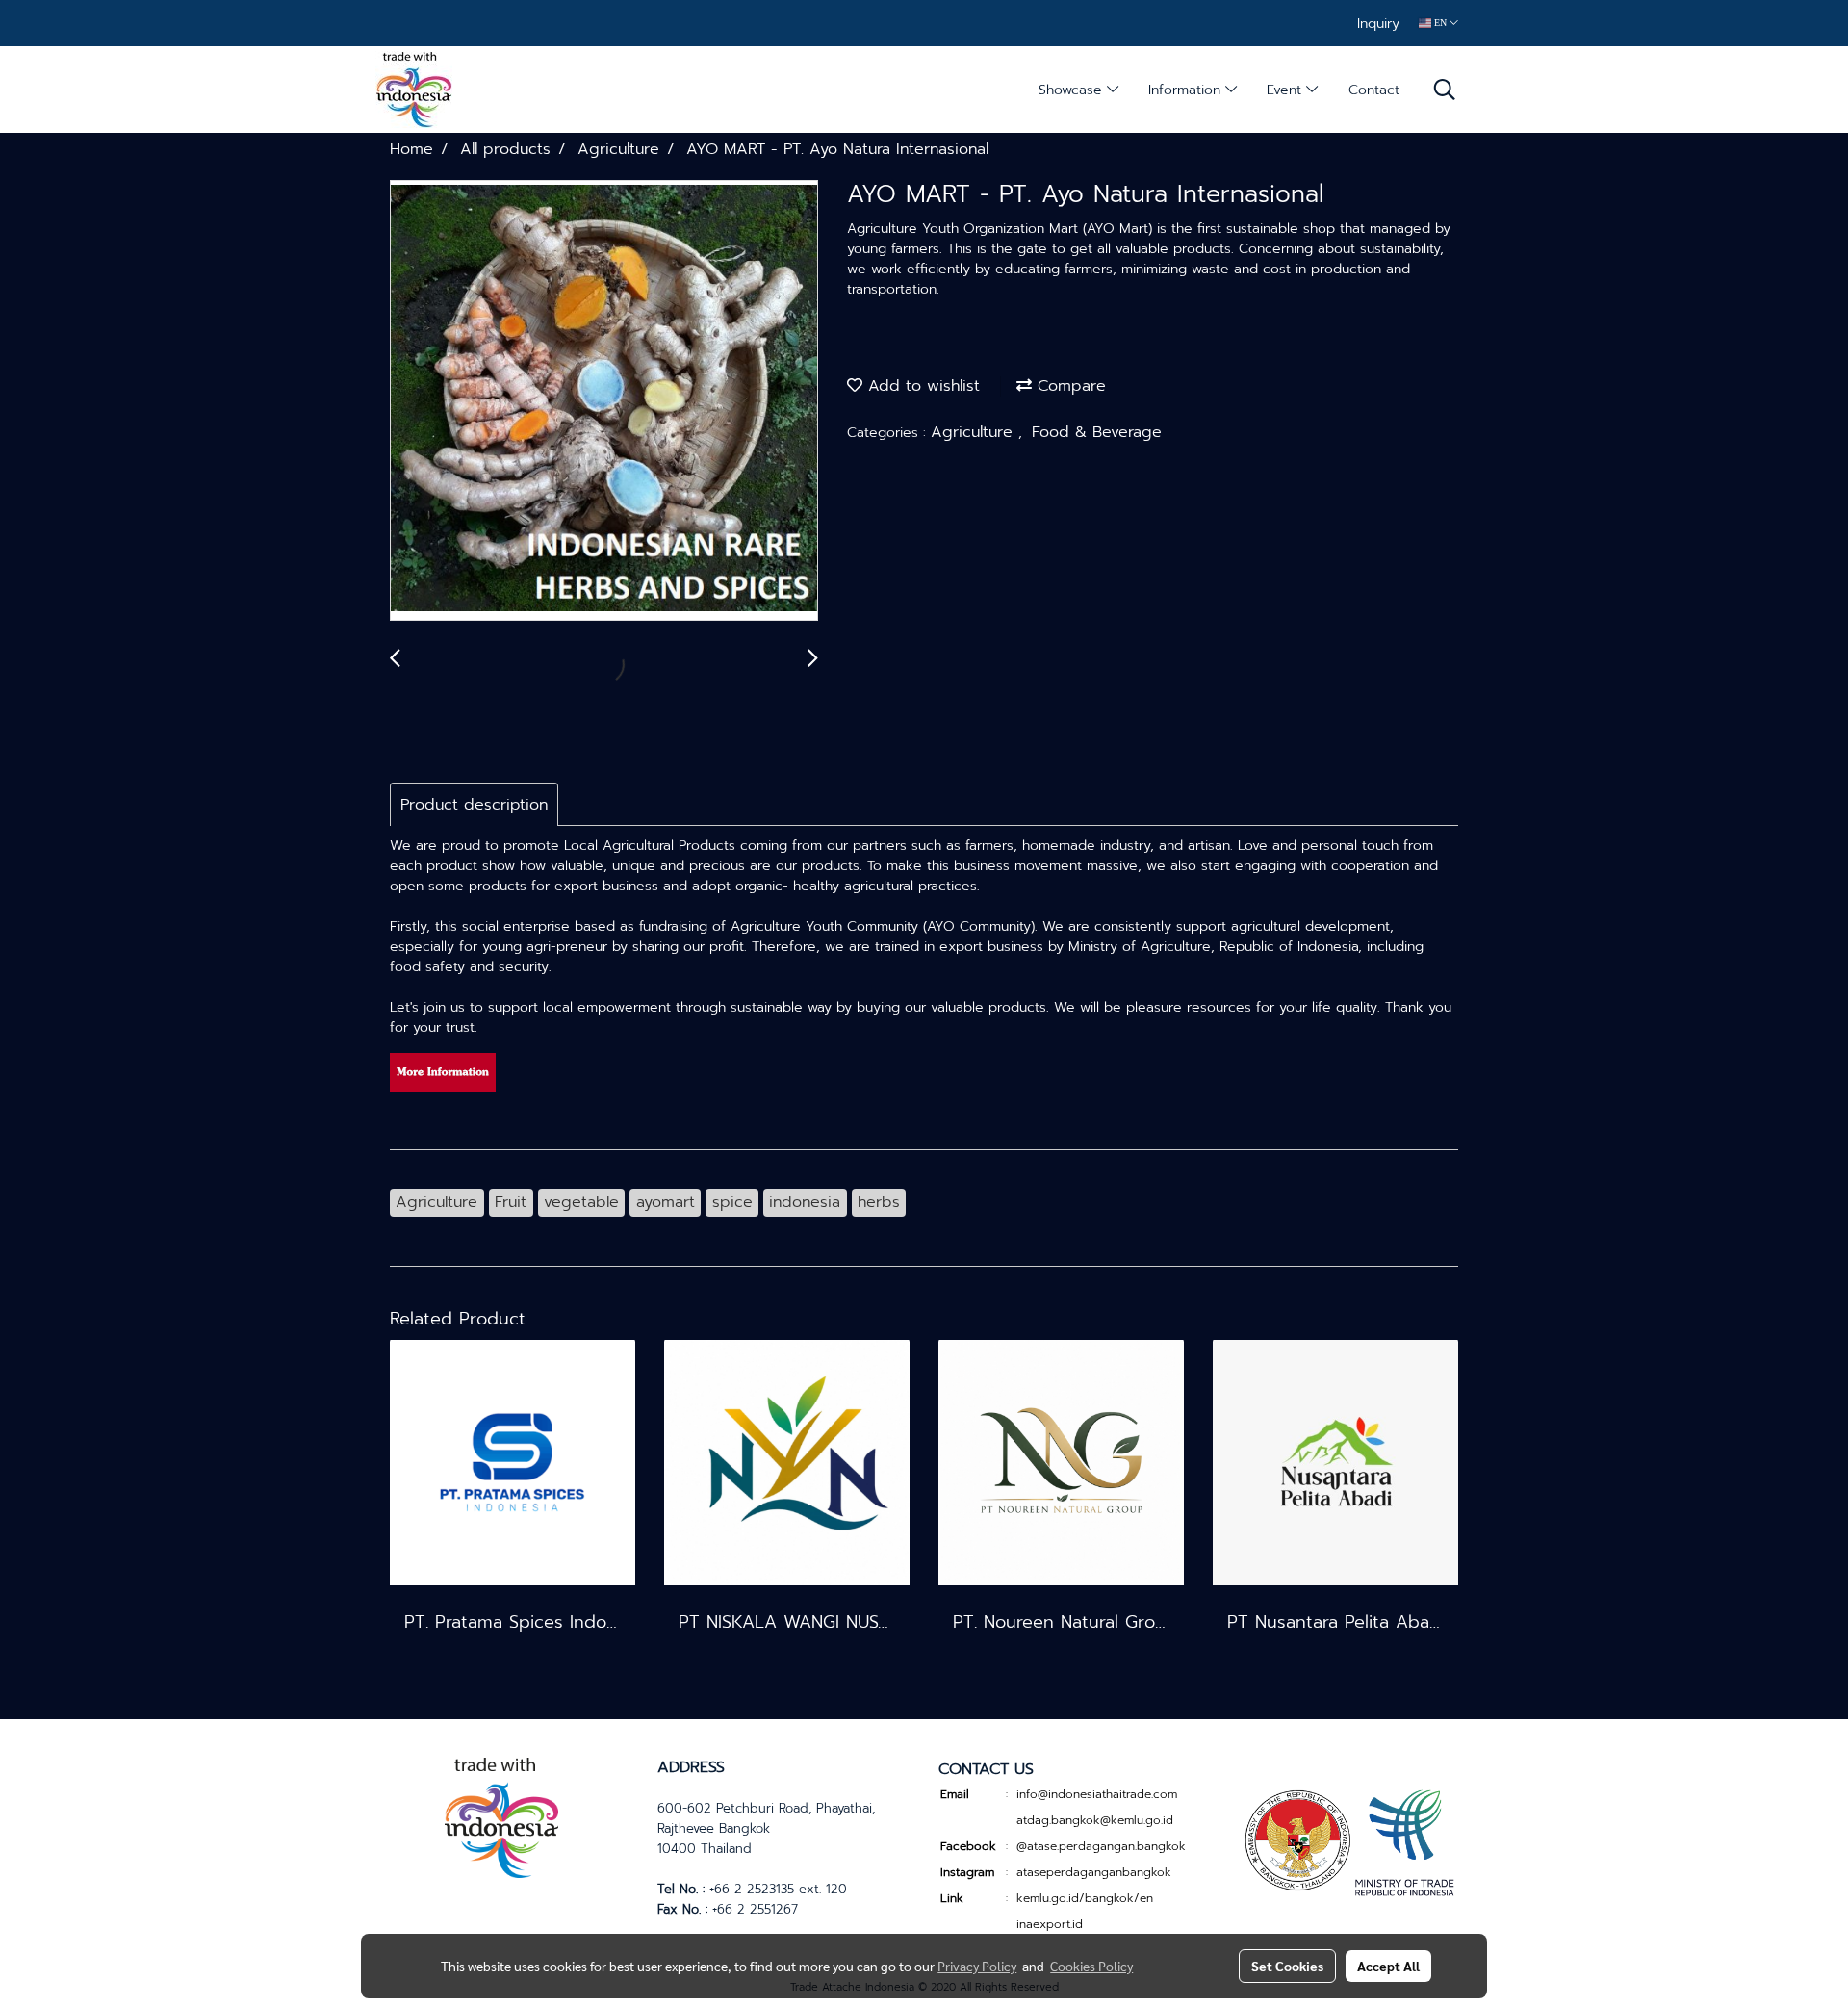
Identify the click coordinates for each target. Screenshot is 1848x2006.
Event (1286, 90)
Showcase (1073, 90)
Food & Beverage (1097, 432)
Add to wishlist (921, 386)
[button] (1445, 90)
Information (1187, 90)
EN (1440, 23)
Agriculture (975, 432)
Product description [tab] (474, 805)
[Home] (501, 1815)
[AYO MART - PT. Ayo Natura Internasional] (604, 401)
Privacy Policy (977, 1966)
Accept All (1388, 1966)
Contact (1374, 90)
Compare (1069, 386)
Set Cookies (1287, 1966)
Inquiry (1378, 24)
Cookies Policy (1091, 1966)
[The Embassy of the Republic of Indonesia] (1347, 1841)
